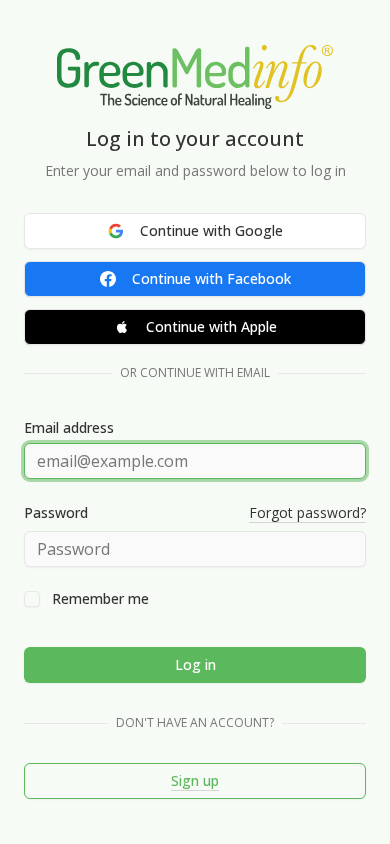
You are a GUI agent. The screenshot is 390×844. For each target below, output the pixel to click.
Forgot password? (307, 512)
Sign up (195, 780)
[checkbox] (32, 599)
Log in (195, 664)
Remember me (100, 599)
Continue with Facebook (211, 278)
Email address (69, 428)
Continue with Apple (211, 326)
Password (56, 513)
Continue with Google (211, 230)
